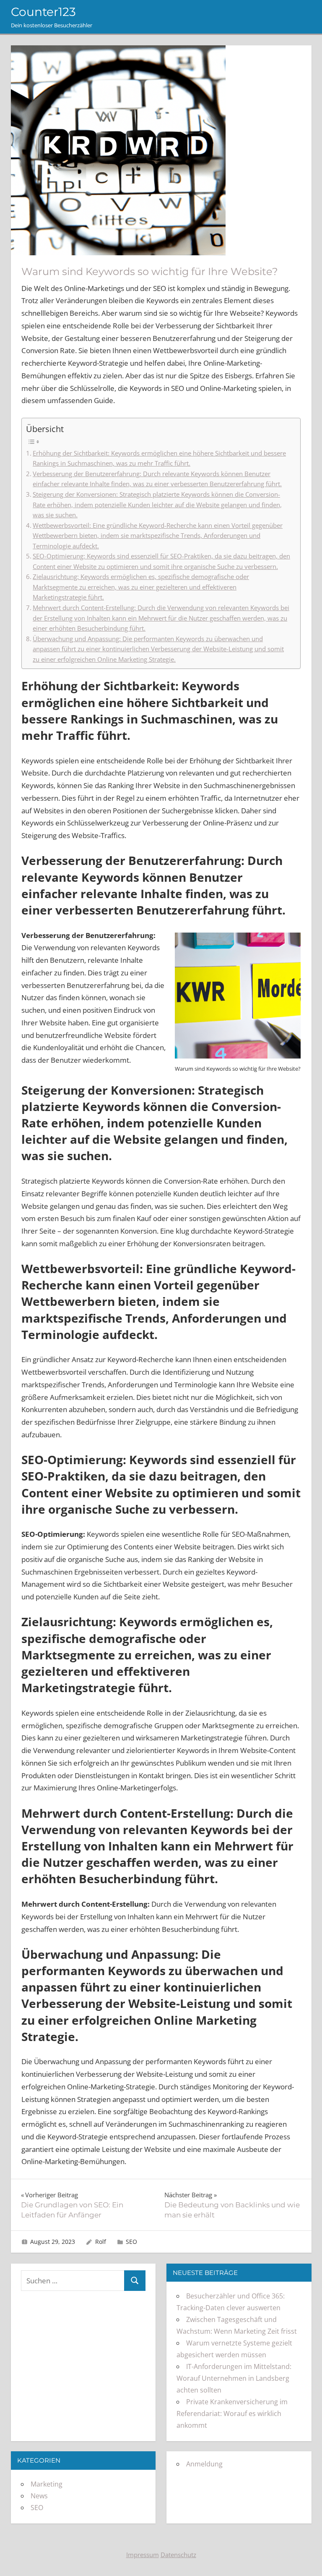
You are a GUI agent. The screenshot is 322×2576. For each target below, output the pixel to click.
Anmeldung (204, 2464)
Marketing (47, 2484)
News (39, 2496)
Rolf (101, 2242)
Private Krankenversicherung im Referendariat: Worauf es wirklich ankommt (232, 2414)
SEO (131, 2242)
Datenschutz (178, 2555)
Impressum (143, 2555)
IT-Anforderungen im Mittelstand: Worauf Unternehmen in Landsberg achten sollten (234, 2378)
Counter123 (43, 12)
